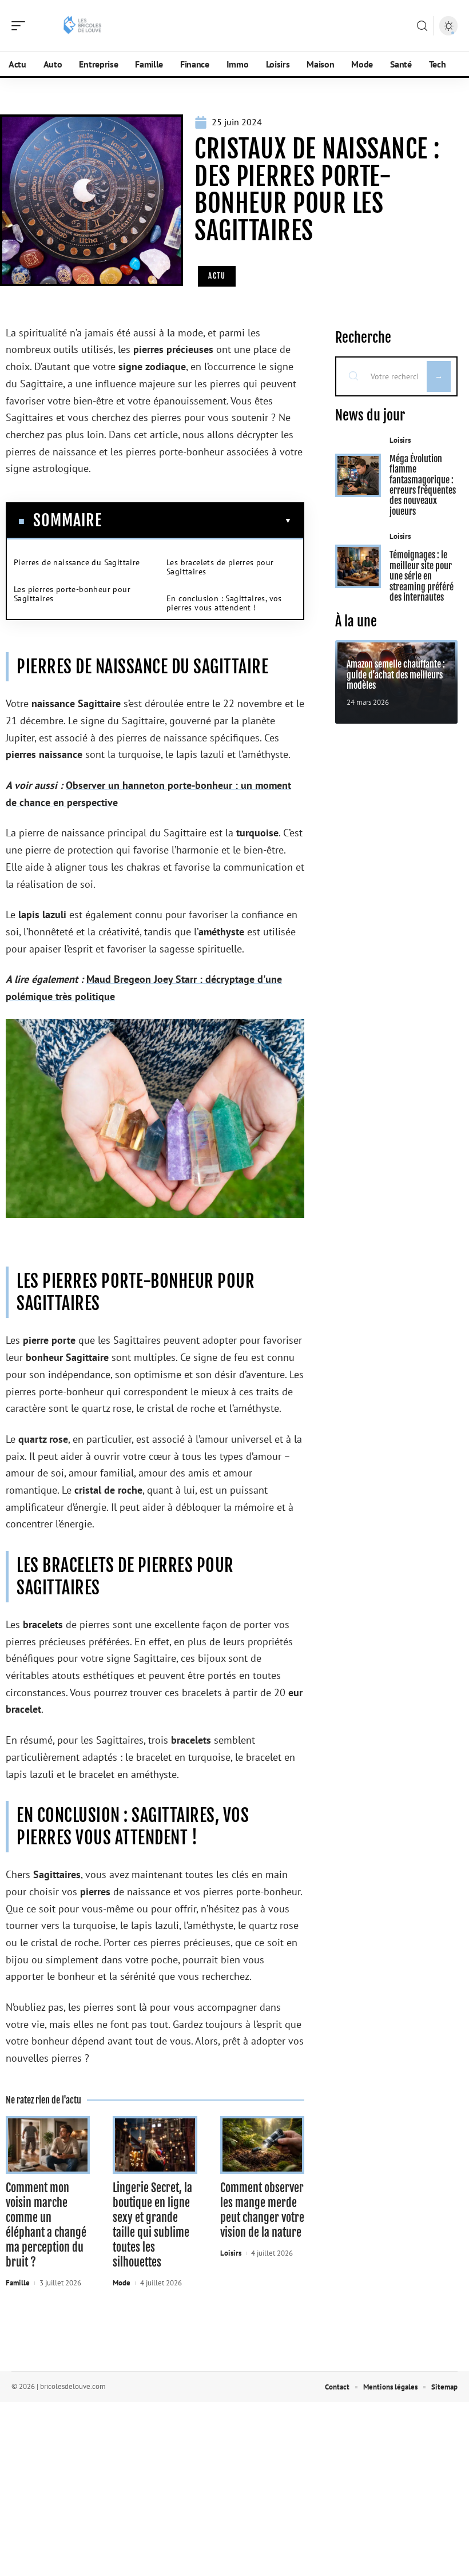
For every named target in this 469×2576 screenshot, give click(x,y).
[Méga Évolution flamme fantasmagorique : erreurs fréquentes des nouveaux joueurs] (358, 475)
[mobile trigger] (21, 26)
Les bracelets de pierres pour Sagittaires (220, 567)
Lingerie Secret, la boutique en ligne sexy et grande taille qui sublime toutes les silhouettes (152, 2225)
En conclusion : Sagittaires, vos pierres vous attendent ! (224, 603)
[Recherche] (422, 26)
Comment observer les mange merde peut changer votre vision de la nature (262, 2210)
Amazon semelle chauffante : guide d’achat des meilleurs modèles (396, 675)
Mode (122, 2283)
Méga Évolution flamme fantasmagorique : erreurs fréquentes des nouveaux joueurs (423, 485)
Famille (18, 2283)
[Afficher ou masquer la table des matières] (197, 521)
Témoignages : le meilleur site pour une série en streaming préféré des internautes (422, 576)
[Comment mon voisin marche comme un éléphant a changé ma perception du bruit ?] (48, 2145)
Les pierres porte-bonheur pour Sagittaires (72, 594)
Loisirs (231, 2253)
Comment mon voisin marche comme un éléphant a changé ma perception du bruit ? (46, 2225)
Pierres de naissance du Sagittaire (77, 562)
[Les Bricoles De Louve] (82, 26)
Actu (217, 276)
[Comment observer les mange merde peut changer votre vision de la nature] (262, 2145)
